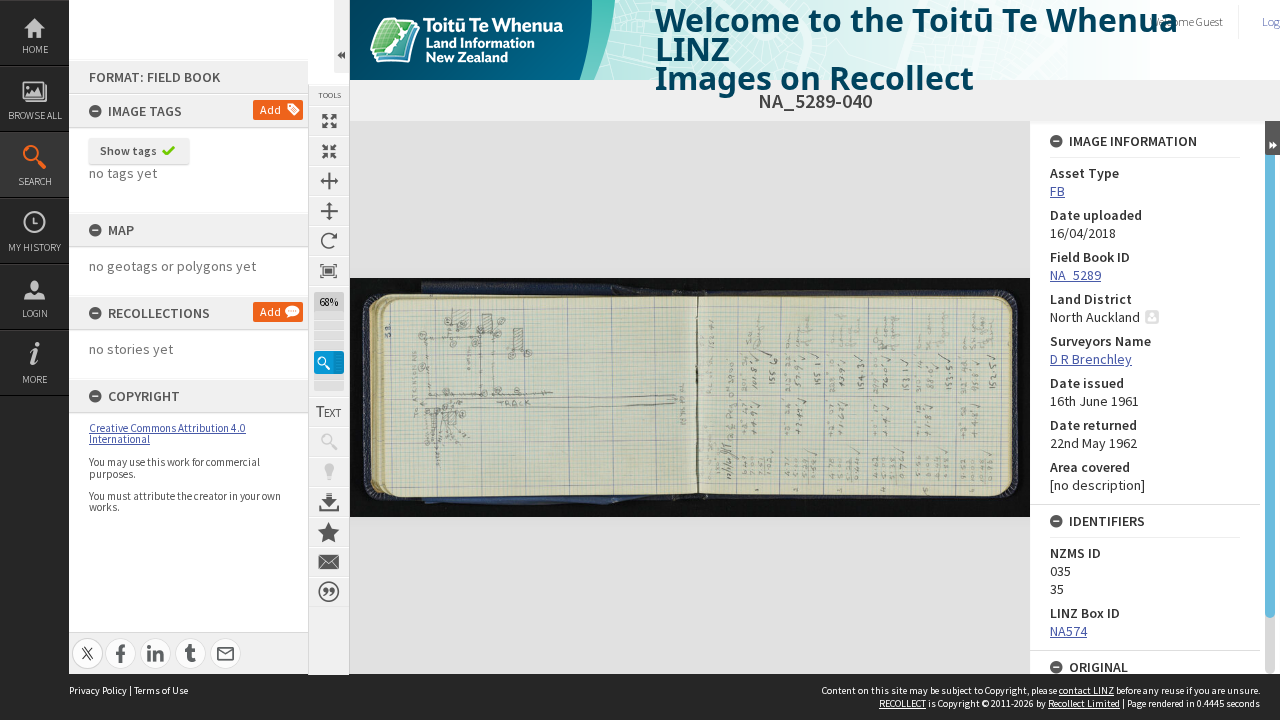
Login (35, 313)
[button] (329, 362)
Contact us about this (329, 562)
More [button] (34, 379)
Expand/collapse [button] (1272, 138)
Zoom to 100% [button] (329, 271)
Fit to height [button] (329, 211)
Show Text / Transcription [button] (329, 412)
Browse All (35, 115)
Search (35, 181)
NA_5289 (1075, 275)
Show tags (128, 150)
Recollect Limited (1084, 703)
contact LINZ (1086, 690)
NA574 (1068, 631)
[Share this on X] (87, 642)
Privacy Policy (98, 690)
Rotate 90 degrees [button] (329, 241)
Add (270, 109)
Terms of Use (161, 690)
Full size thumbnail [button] (329, 121)
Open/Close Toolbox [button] (341, 36)
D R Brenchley (1091, 359)
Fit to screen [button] (329, 151)
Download (329, 502)
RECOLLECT (902, 703)
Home (35, 49)
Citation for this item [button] (329, 592)
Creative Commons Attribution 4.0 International (167, 433)
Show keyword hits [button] (329, 442)
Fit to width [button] (329, 181)
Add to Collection (329, 532)
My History (34, 247)
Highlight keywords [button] (329, 472)
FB (1057, 191)
